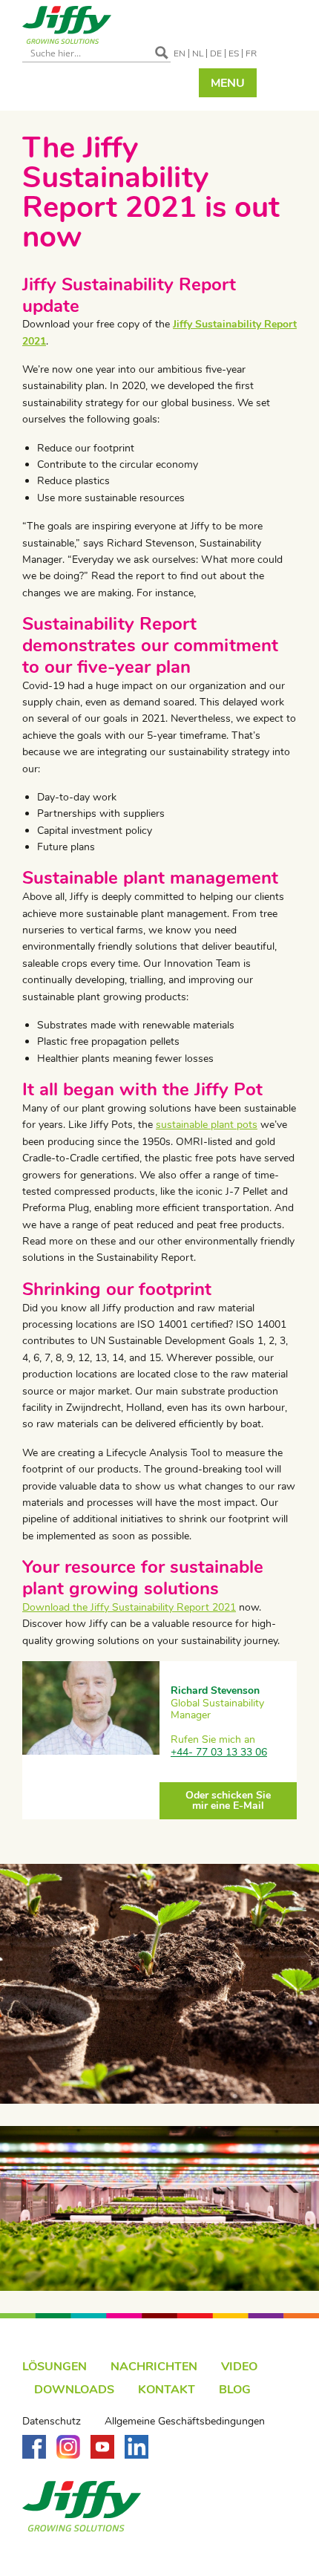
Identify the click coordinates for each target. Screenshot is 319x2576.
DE (216, 53)
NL (198, 53)
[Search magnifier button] (162, 53)
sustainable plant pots (207, 1125)
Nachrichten (154, 2367)
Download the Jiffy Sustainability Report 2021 (129, 1607)
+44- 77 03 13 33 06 (219, 1752)
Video (239, 2367)
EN (180, 53)
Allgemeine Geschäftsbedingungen (185, 2422)
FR (251, 53)
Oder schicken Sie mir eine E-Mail (228, 1800)
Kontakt (167, 2390)
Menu (228, 83)
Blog (235, 2390)
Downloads (74, 2390)
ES (234, 53)
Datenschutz (52, 2422)
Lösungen (55, 2367)
